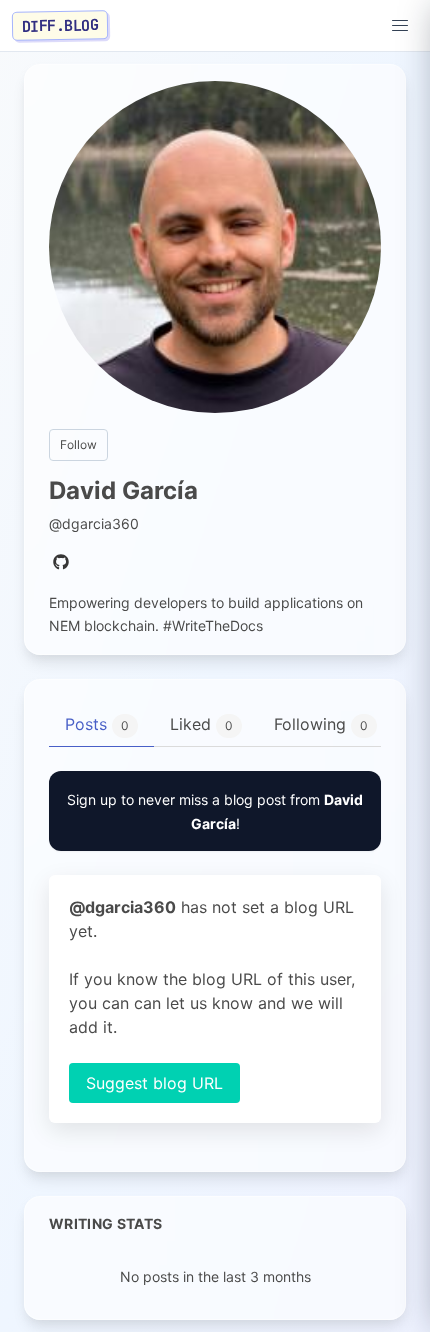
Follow (78, 444)
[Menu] (400, 26)
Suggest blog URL (154, 1083)
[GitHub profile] (61, 563)
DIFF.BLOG (60, 25)
